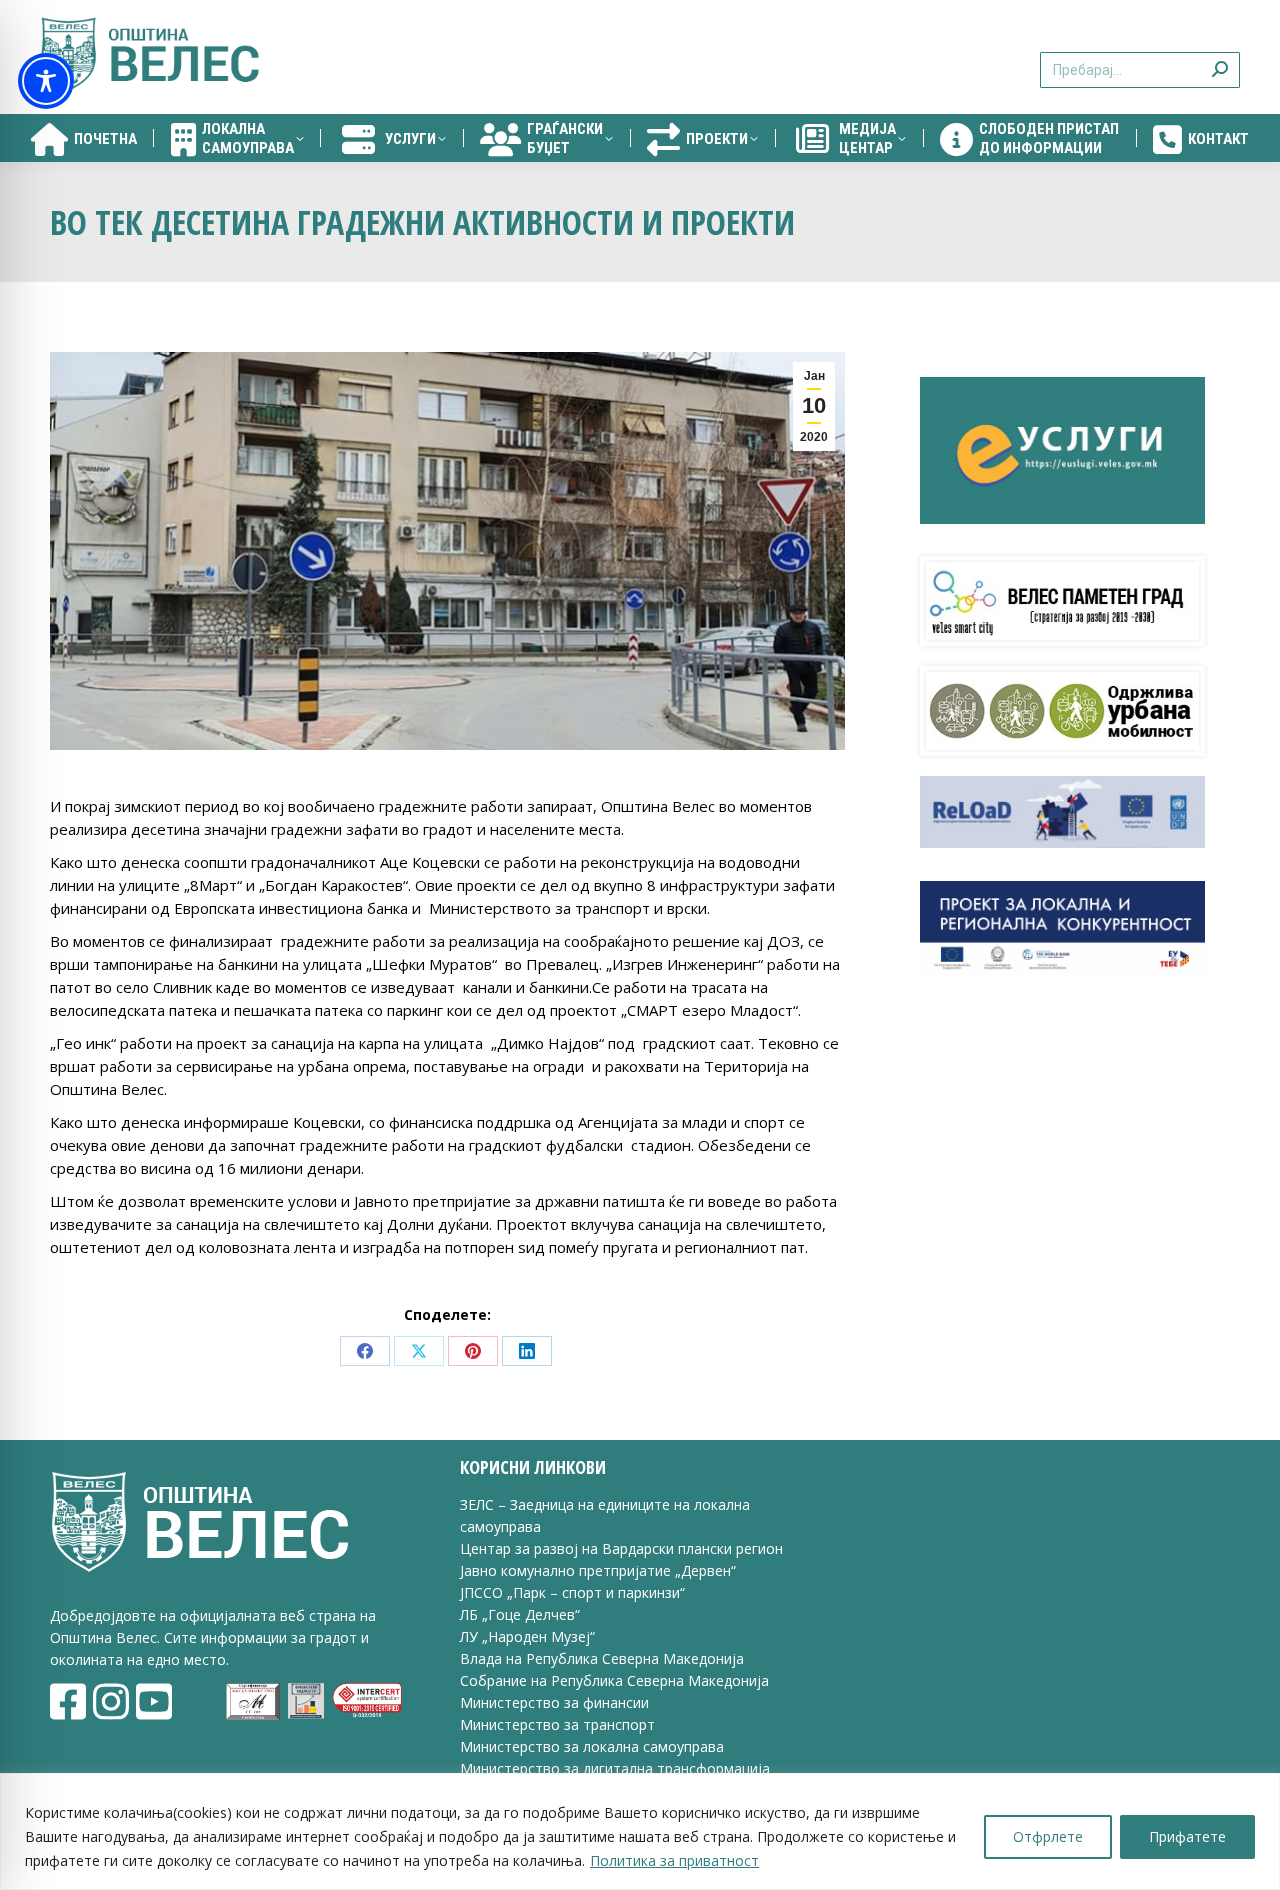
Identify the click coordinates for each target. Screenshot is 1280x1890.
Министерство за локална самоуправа (592, 1746)
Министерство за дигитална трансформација (615, 1768)
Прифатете (1187, 1836)
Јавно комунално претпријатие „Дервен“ (598, 1570)
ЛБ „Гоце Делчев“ (520, 1614)
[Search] (1220, 57)
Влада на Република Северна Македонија (602, 1658)
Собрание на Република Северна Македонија (614, 1680)
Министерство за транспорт (559, 1724)
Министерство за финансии (554, 1702)
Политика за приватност (674, 1860)
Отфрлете (1048, 1836)
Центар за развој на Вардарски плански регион (621, 1548)
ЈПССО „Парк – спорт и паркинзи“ (572, 1592)
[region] (640, 1831)
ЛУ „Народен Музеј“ (527, 1636)
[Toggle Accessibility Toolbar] (46, 81)
